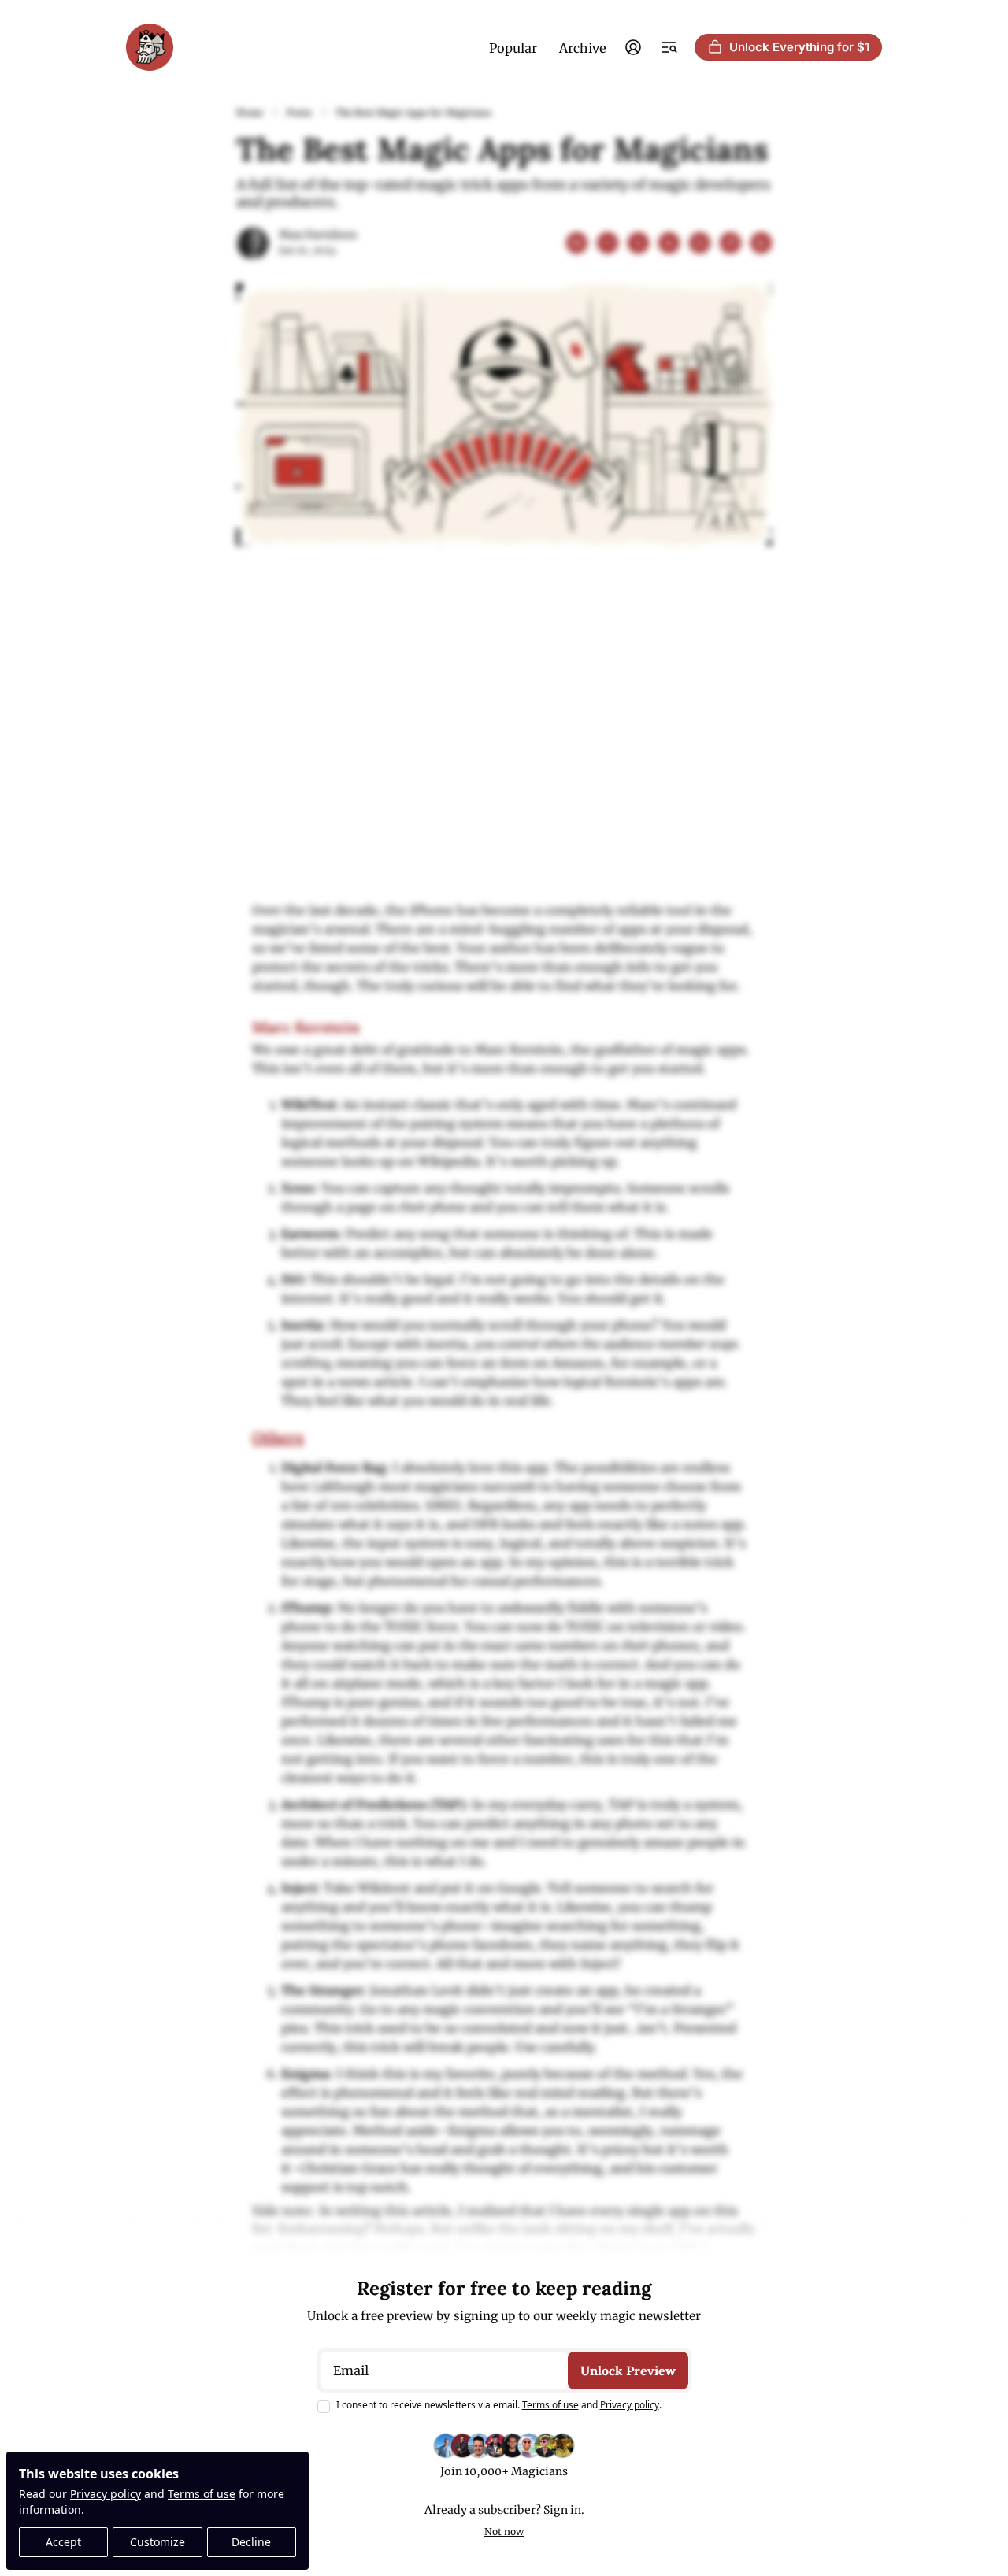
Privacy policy (106, 2494)
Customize (157, 2542)
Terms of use (202, 2494)
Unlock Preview (628, 2371)
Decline (251, 2542)
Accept (63, 2542)
